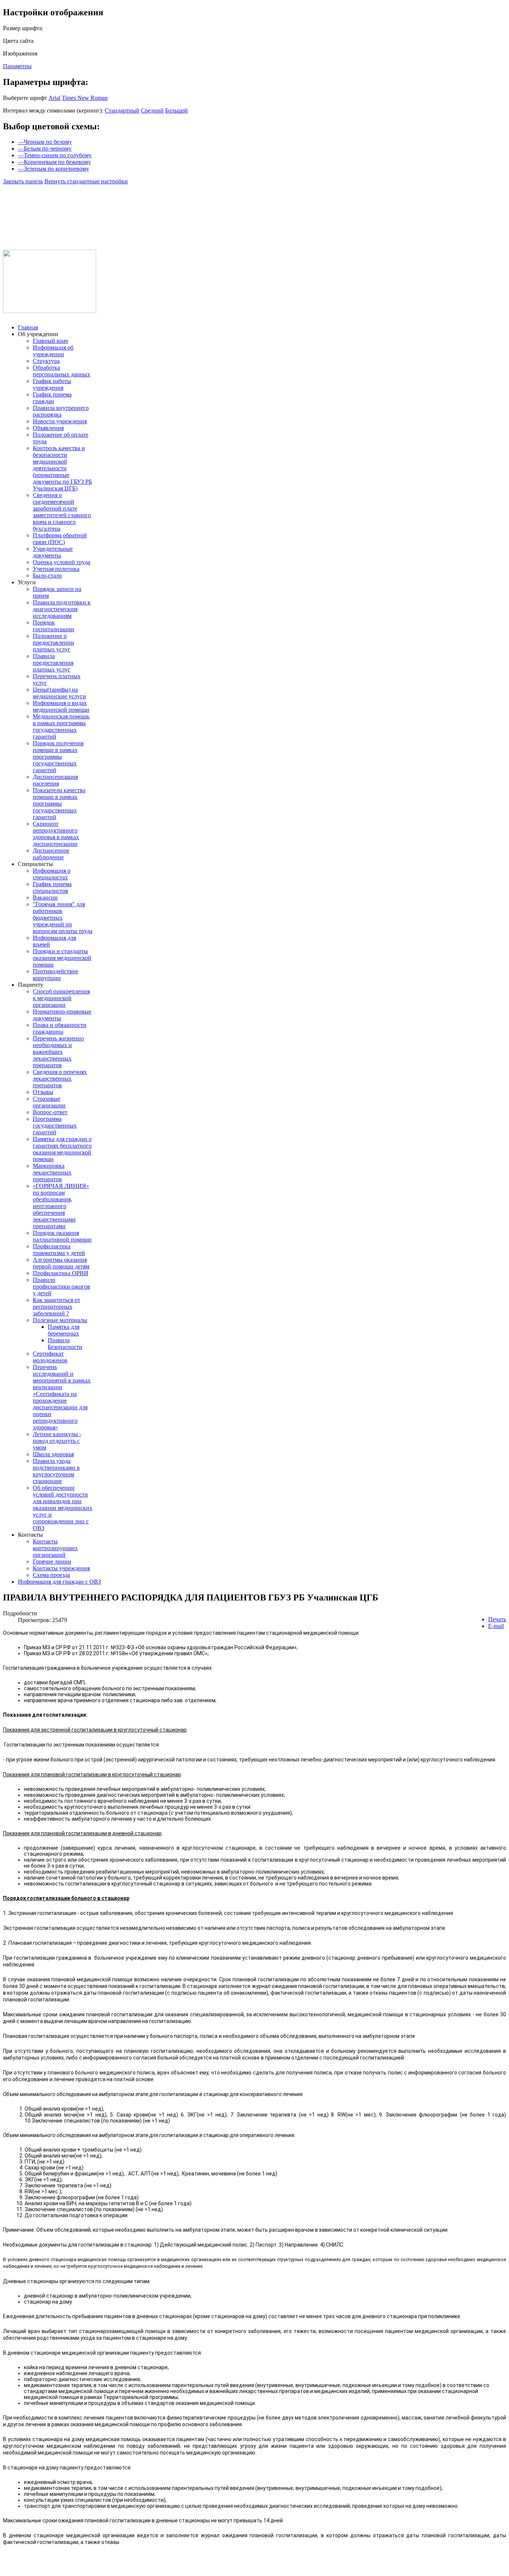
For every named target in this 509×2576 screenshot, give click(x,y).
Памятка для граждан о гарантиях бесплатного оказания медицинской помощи (62, 1149)
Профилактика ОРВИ (61, 1273)
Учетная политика (56, 569)
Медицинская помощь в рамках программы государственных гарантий (61, 726)
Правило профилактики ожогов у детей (61, 1287)
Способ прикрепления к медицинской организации (61, 998)
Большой (176, 110)
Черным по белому (45, 142)
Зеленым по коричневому (53, 169)
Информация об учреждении (53, 351)
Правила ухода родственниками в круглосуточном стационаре (56, 1471)
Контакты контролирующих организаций (55, 1548)
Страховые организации (49, 1102)
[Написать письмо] (30, 200)
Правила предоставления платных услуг (53, 663)
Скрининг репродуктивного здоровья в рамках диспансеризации (56, 834)
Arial (54, 98)
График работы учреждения (52, 384)
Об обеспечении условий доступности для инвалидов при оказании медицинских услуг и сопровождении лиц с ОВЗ (63, 1508)
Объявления (48, 428)
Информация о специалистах (52, 874)
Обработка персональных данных (61, 371)
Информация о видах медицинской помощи (61, 706)
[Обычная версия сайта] (50, 200)
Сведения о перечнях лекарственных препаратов (60, 1079)
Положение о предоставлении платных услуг (53, 643)
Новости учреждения (60, 421)
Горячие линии (52, 1562)
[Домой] (11, 200)
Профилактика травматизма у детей (59, 1250)
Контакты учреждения (61, 1568)
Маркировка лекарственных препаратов (52, 1172)
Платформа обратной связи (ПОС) (60, 539)
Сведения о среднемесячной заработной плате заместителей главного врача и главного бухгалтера (62, 512)
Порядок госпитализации (53, 626)
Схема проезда (51, 1575)
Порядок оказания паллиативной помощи (62, 1236)
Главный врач (50, 341)
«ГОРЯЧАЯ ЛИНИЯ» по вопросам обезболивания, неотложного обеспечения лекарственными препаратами (61, 1206)
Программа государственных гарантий (55, 1126)
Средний (152, 110)
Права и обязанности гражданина (60, 1028)
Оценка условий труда (61, 562)
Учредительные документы (53, 552)
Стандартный (122, 110)
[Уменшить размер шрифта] (67, 200)
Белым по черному (45, 148)
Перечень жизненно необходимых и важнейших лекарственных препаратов (58, 1052)
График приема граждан (52, 398)
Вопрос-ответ (50, 1112)
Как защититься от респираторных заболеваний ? (56, 1307)
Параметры (17, 66)
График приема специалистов (52, 887)
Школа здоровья (53, 1454)
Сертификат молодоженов (50, 1357)
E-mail (496, 1626)
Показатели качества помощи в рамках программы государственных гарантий (59, 804)
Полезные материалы (60, 1320)
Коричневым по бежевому (54, 162)
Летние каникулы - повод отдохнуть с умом (57, 1441)
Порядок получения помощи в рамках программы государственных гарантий (58, 757)
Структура (46, 361)
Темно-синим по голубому (55, 155)
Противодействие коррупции (56, 975)
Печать (497, 1619)
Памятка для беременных (64, 1330)
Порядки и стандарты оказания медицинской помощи (62, 958)
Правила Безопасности (65, 1344)
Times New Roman (85, 98)
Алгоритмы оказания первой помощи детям (61, 1263)
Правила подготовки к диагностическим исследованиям (62, 609)
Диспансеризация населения (55, 780)
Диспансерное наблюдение (51, 854)
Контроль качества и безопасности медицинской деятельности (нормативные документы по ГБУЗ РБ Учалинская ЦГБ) (62, 468)
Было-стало (47, 576)
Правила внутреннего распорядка (61, 411)
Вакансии (45, 897)
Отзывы (43, 1092)
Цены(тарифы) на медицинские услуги (59, 693)
